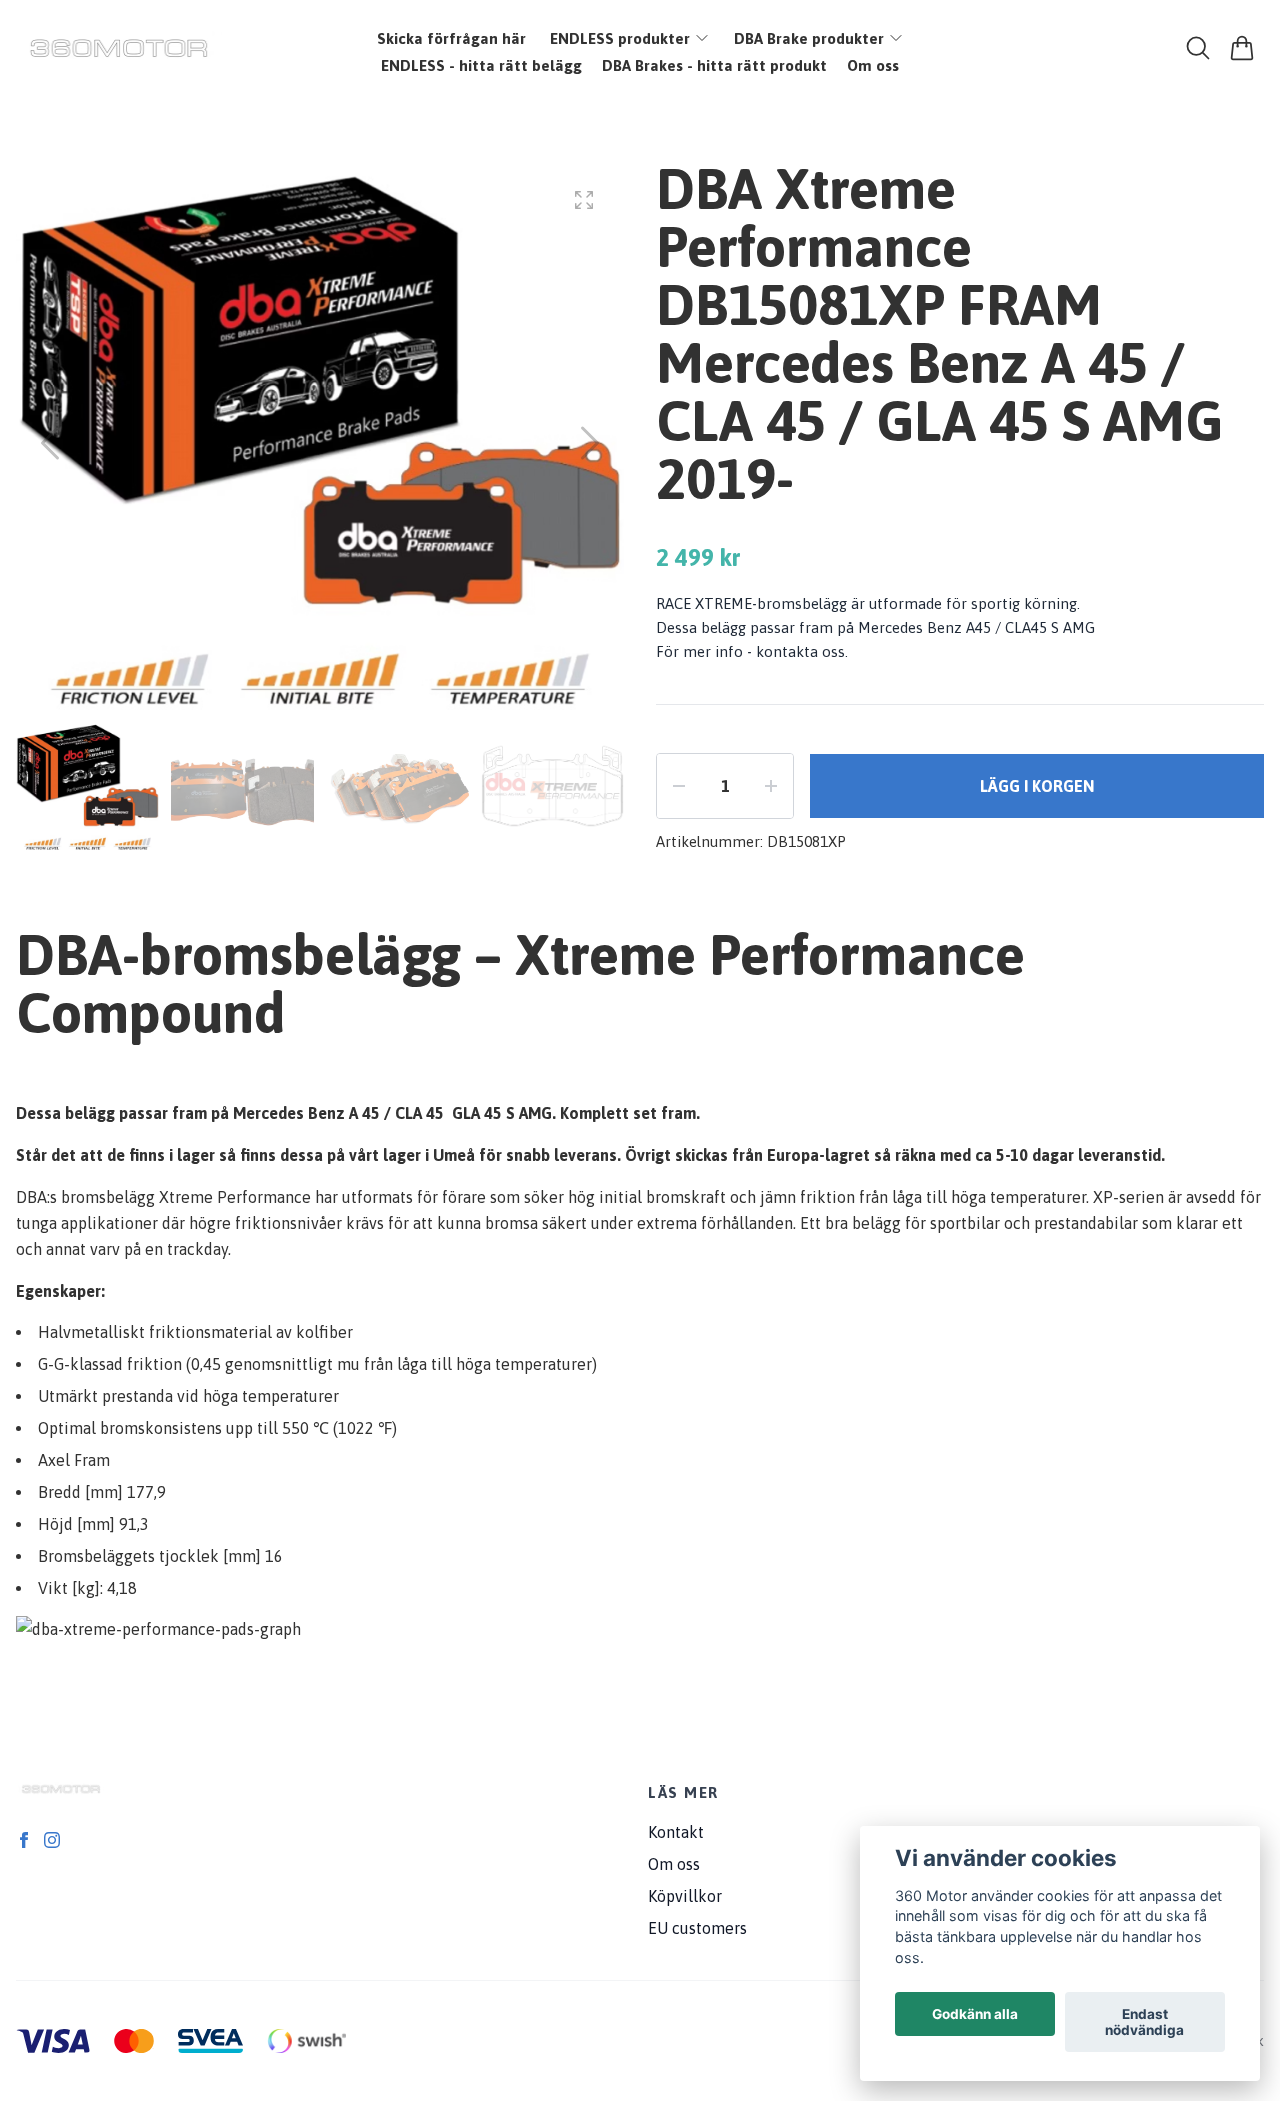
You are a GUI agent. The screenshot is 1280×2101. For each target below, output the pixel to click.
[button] (590, 443)
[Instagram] (52, 1840)
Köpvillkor (685, 1896)
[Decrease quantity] (679, 786)
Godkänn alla (975, 2014)
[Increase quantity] (771, 786)
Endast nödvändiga (1144, 2022)
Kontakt (676, 1832)
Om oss (674, 1864)
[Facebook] (24, 1840)
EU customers (697, 1928)
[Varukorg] (1242, 48)
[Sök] (1198, 48)
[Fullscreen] (584, 200)
